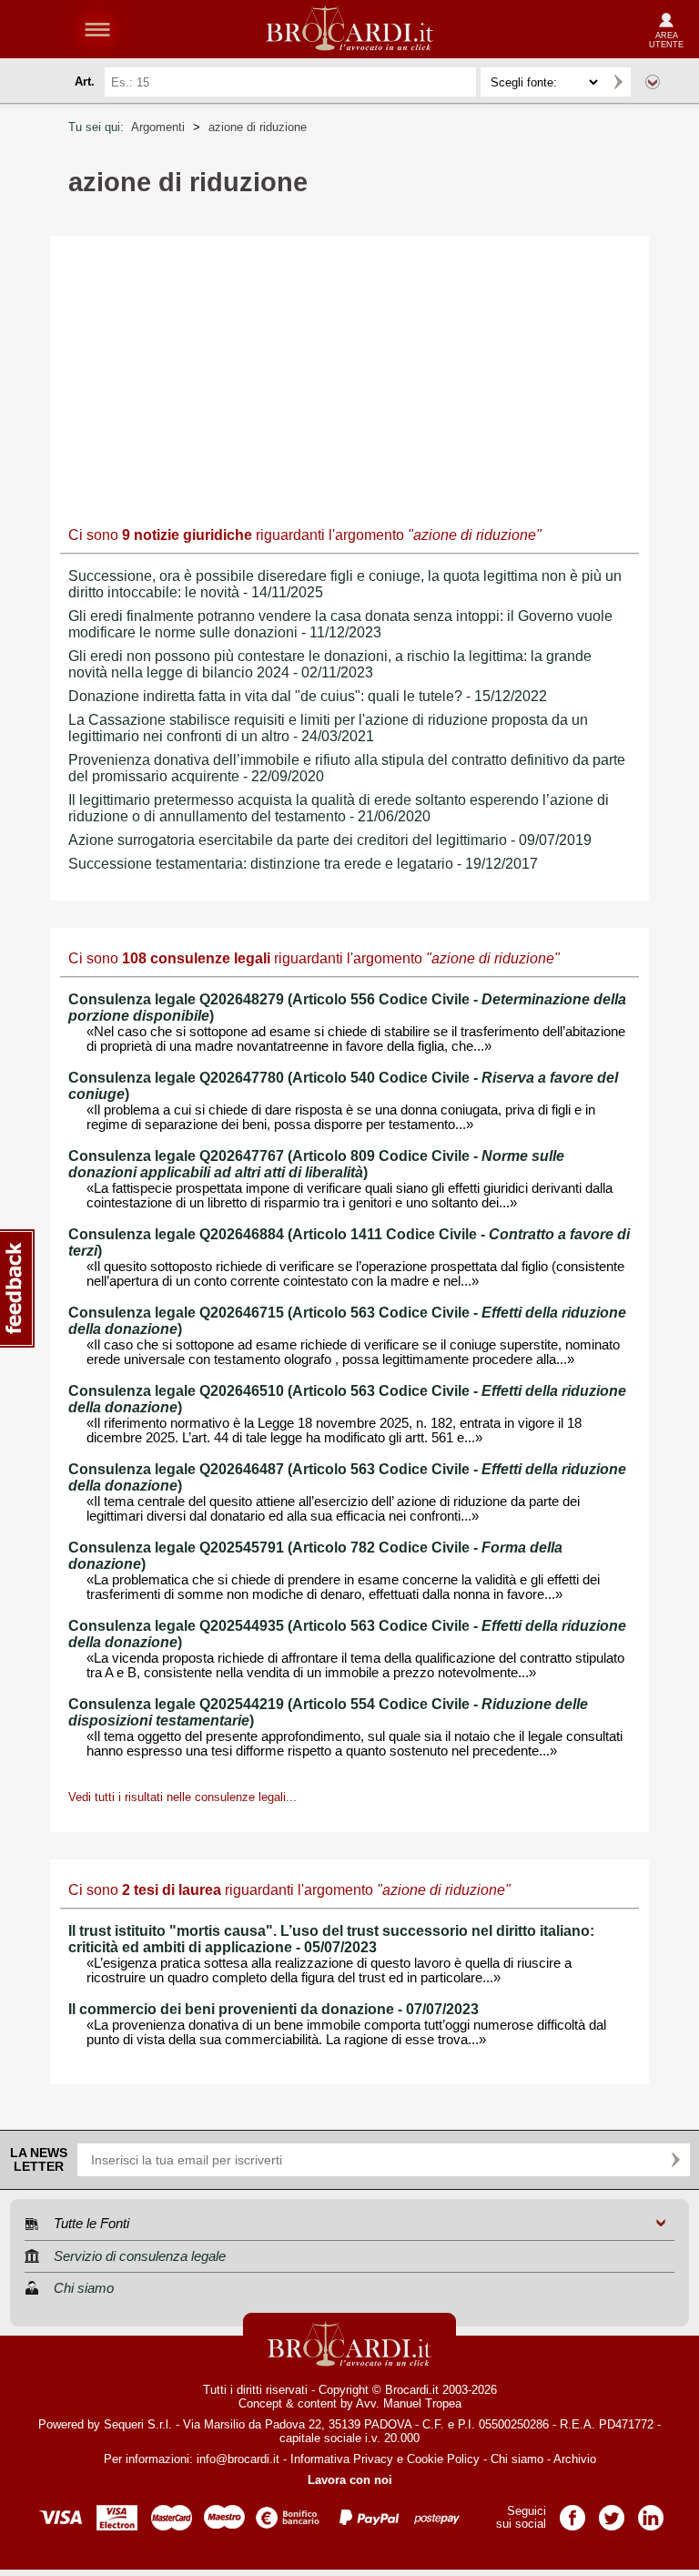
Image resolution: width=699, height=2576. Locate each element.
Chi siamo (517, 2459)
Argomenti (158, 127)
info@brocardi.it (238, 2459)
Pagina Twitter (612, 2512)
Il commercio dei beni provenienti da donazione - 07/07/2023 (274, 2009)
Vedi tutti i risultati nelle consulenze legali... (182, 1797)
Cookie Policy (443, 2459)
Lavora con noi (350, 2480)
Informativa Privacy (342, 2459)
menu (97, 29)
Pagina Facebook (572, 2512)
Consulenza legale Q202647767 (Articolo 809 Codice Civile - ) (316, 1164)
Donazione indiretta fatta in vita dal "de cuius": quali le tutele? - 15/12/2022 (308, 696)
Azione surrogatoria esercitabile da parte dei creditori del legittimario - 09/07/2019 (330, 840)
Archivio (575, 2459)
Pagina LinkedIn (651, 2512)
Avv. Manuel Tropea (409, 2403)
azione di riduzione (258, 127)
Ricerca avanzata (653, 82)
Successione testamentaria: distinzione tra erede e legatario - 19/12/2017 (303, 864)
